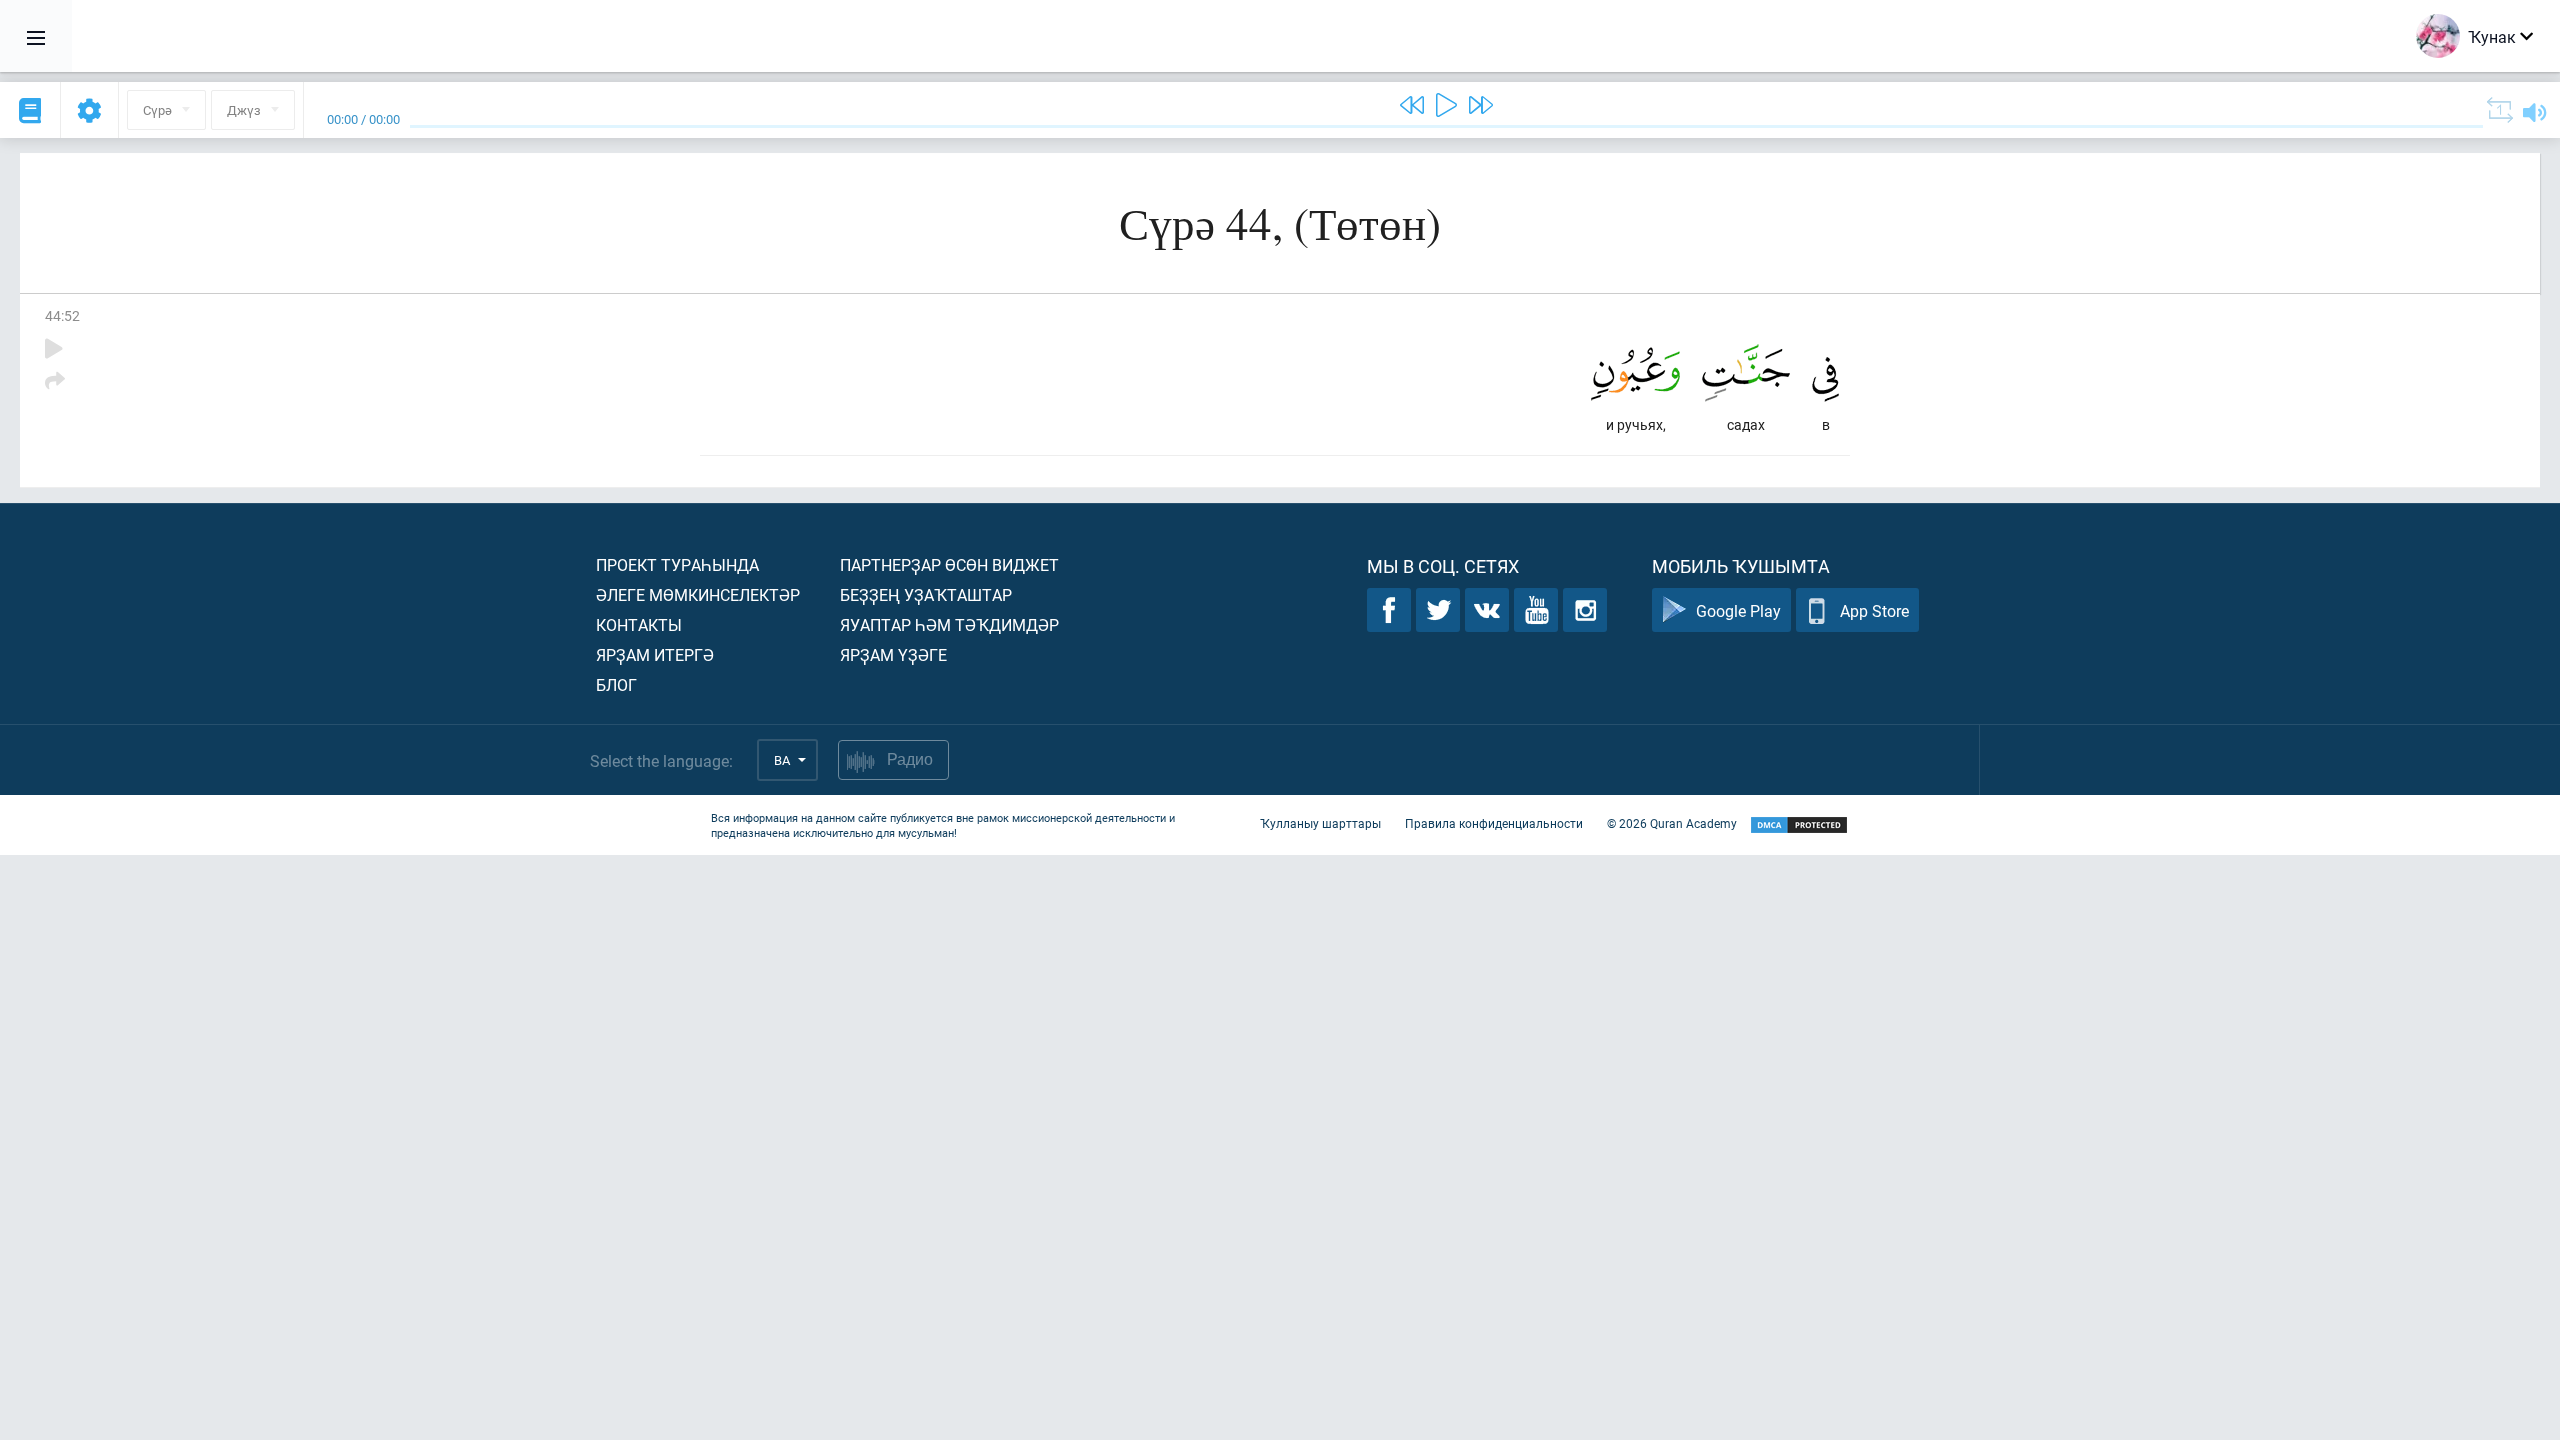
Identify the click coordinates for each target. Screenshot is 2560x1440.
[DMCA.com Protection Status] (1799, 825)
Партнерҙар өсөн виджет (949, 564)
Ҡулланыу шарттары (1320, 823)
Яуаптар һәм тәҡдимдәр (949, 624)
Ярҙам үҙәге (893, 654)
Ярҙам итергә (655, 654)
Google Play (1738, 610)
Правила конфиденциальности (1494, 823)
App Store (1874, 610)
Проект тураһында (677, 564)
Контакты (639, 624)
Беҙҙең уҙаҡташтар (926, 594)
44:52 (62, 315)
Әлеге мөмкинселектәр (698, 594)
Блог (616, 684)
